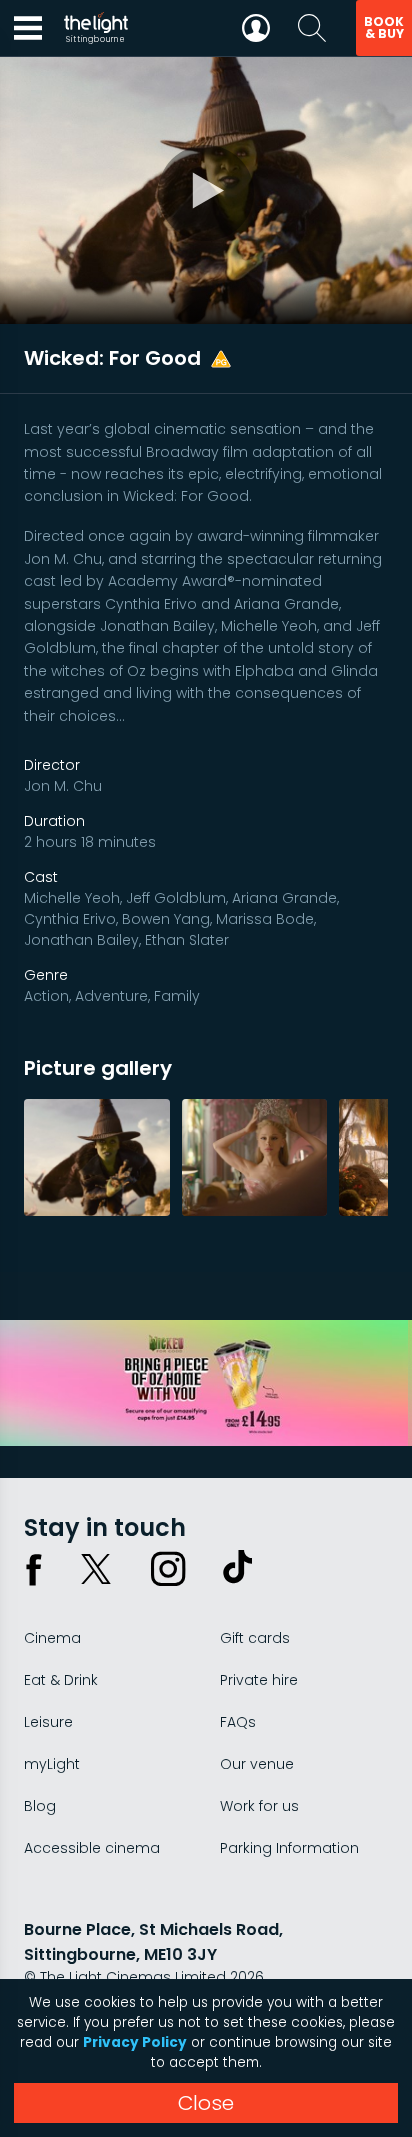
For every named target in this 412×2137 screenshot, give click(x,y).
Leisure (48, 1722)
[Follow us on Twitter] (96, 1569)
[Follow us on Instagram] (168, 1569)
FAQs (238, 1722)
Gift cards (255, 1638)
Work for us (259, 1806)
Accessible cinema (92, 1848)
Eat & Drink (61, 1680)
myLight (52, 1764)
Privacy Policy (135, 2042)
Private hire (259, 1680)
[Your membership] (256, 28)
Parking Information (289, 1848)
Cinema (52, 1638)
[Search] (312, 28)
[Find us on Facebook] (34, 1569)
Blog (40, 1806)
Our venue (257, 1764)
